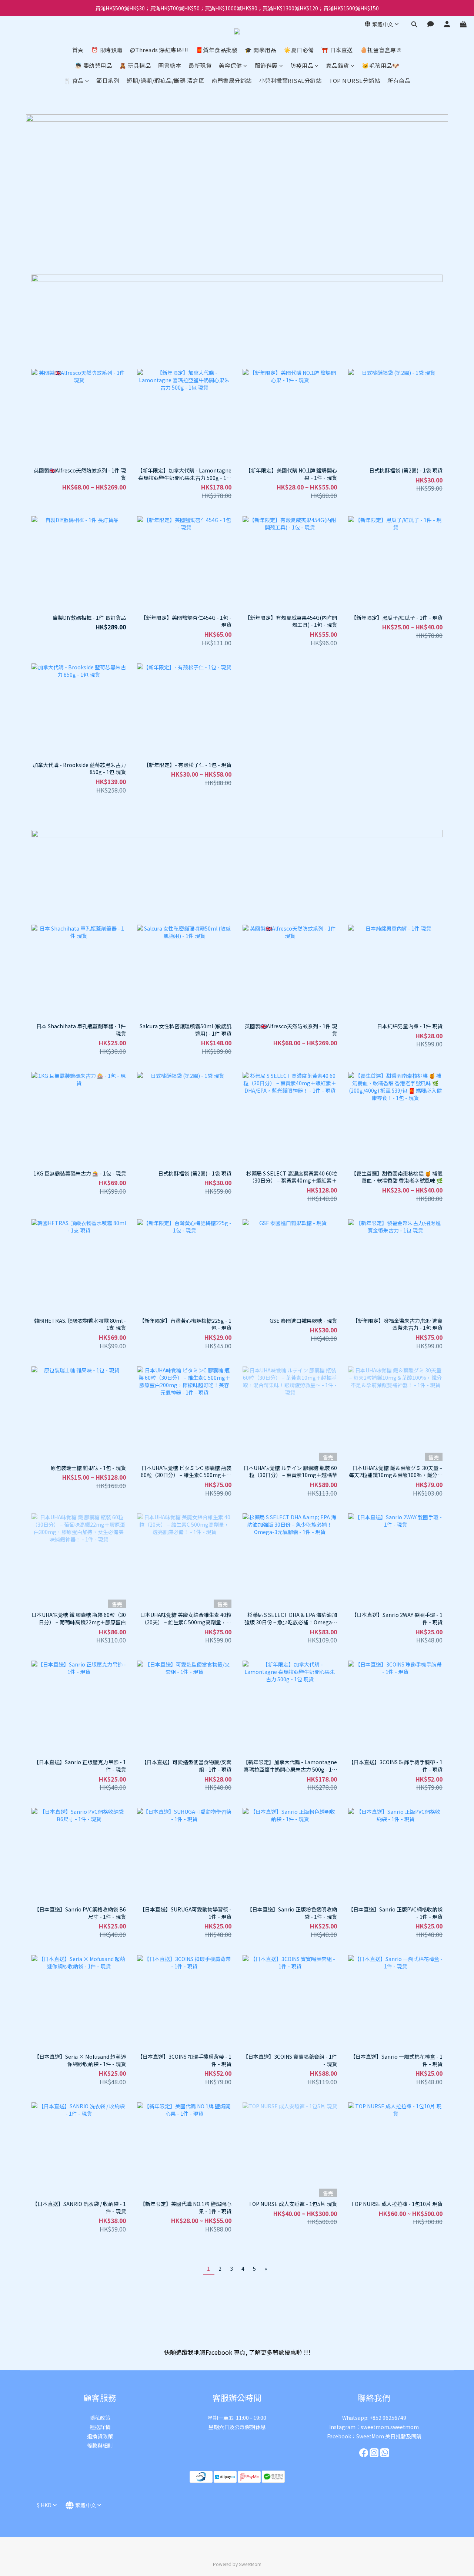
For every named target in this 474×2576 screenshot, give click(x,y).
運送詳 (97, 2427)
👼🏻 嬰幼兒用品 (94, 65)
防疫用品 (302, 65)
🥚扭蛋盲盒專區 (381, 50)
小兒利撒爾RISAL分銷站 (291, 80)
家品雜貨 (338, 65)
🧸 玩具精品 (135, 65)
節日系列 (108, 80)
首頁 (78, 50)
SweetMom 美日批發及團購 (389, 2436)
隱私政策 (100, 2418)
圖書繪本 (170, 65)
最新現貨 (200, 65)
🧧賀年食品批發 (217, 50)
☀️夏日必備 (299, 50)
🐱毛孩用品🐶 (380, 65)
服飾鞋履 (266, 65)
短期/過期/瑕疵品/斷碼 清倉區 (165, 80)
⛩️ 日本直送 (337, 50)
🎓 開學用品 (261, 50)
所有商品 (399, 80)
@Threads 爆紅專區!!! (159, 50)
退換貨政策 (100, 2436)
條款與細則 (100, 2445)
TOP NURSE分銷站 (354, 80)
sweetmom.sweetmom (390, 2427)
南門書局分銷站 (232, 80)
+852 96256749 (388, 2418)
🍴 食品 (74, 80)
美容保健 (230, 65)
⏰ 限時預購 (107, 50)
